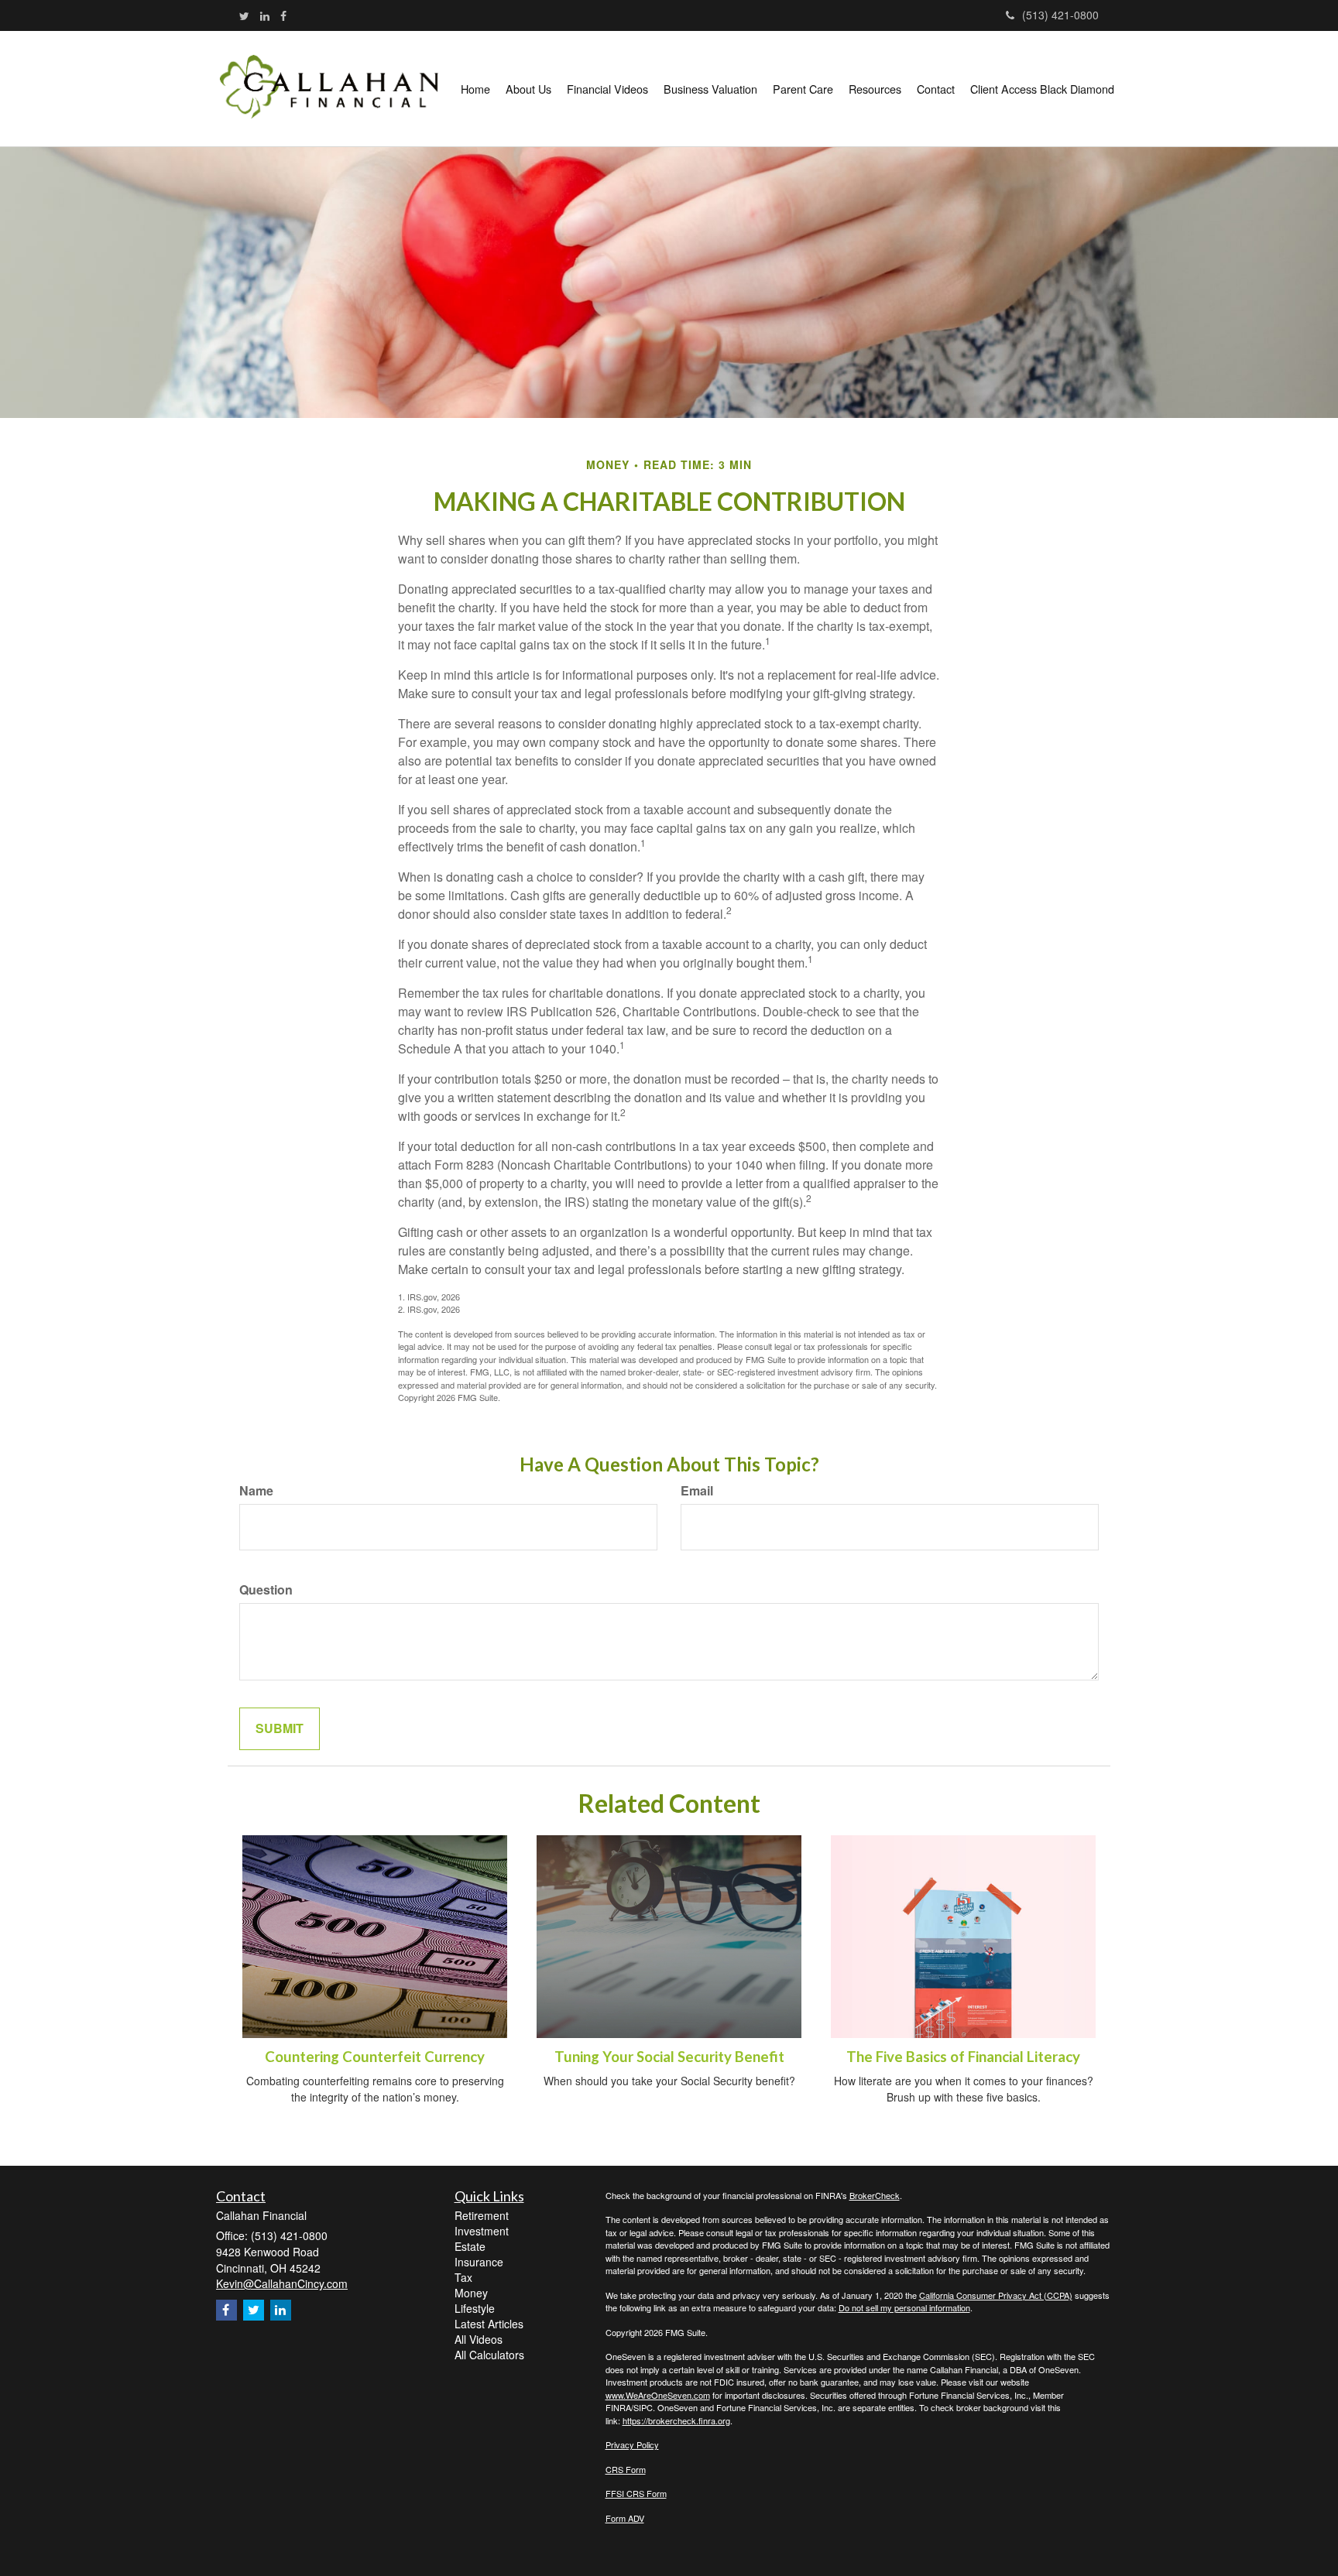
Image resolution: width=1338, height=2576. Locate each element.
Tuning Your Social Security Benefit (669, 2057)
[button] (528, 89)
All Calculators (489, 2355)
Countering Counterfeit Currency (375, 2057)
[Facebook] (283, 15)
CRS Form (626, 2469)
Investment (482, 2231)
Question (266, 1590)
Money (471, 2293)
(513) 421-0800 (1060, 15)
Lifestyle (475, 2308)
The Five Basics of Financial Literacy (963, 2057)
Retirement (482, 2215)
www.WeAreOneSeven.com (658, 2395)
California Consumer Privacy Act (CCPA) (996, 2295)
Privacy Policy (632, 2444)
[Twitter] (244, 15)
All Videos (479, 2339)
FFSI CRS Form (636, 2493)
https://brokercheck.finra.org (676, 2420)
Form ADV (625, 2518)
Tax (463, 2277)
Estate (470, 2246)
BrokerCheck (875, 2195)
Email (697, 1491)
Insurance (479, 2262)
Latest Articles (489, 2324)
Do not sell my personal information (904, 2307)
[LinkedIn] (265, 15)
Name (256, 1491)
